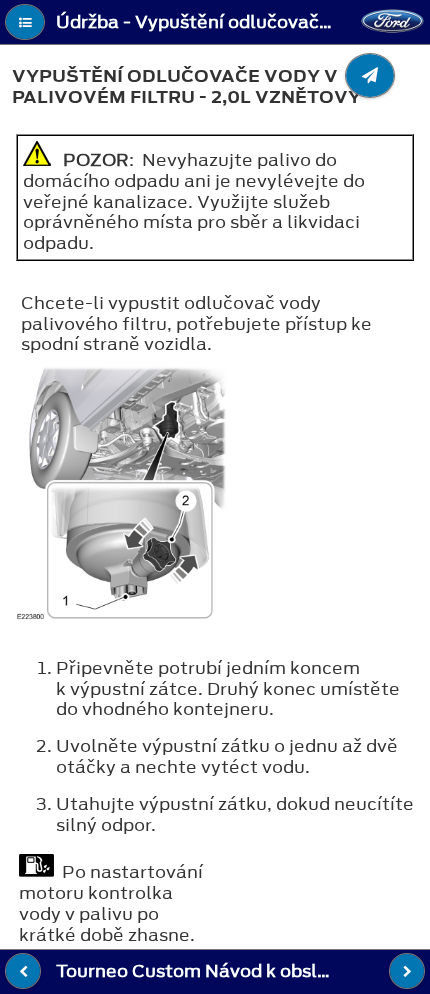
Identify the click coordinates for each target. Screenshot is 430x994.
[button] (25, 22)
